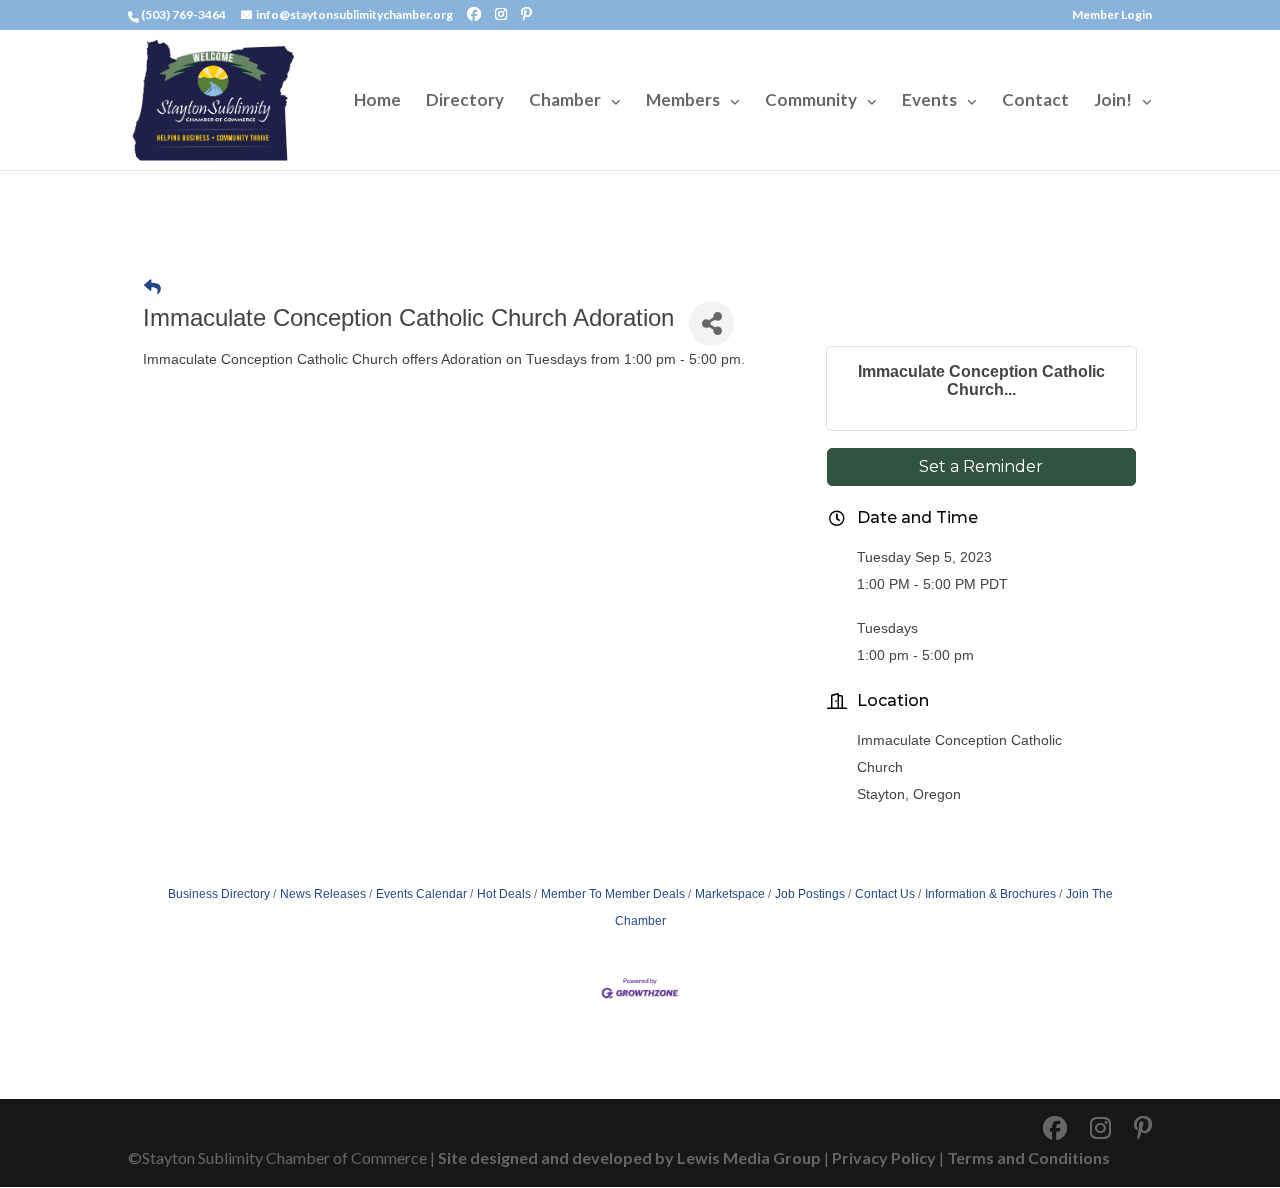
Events (929, 101)
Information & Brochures (990, 894)
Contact (1035, 101)
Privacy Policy (884, 1157)
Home (377, 101)
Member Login (1112, 15)
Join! (1113, 101)
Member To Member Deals (613, 894)
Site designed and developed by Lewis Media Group (629, 1157)
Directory (465, 101)
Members (683, 101)
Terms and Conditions (1028, 1157)
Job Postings (810, 894)
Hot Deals (504, 894)
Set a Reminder (981, 466)
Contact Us (885, 894)
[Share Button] (711, 323)
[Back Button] (152, 287)
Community (811, 101)
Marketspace (730, 894)
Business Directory (219, 894)
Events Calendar (421, 894)
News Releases (323, 894)
